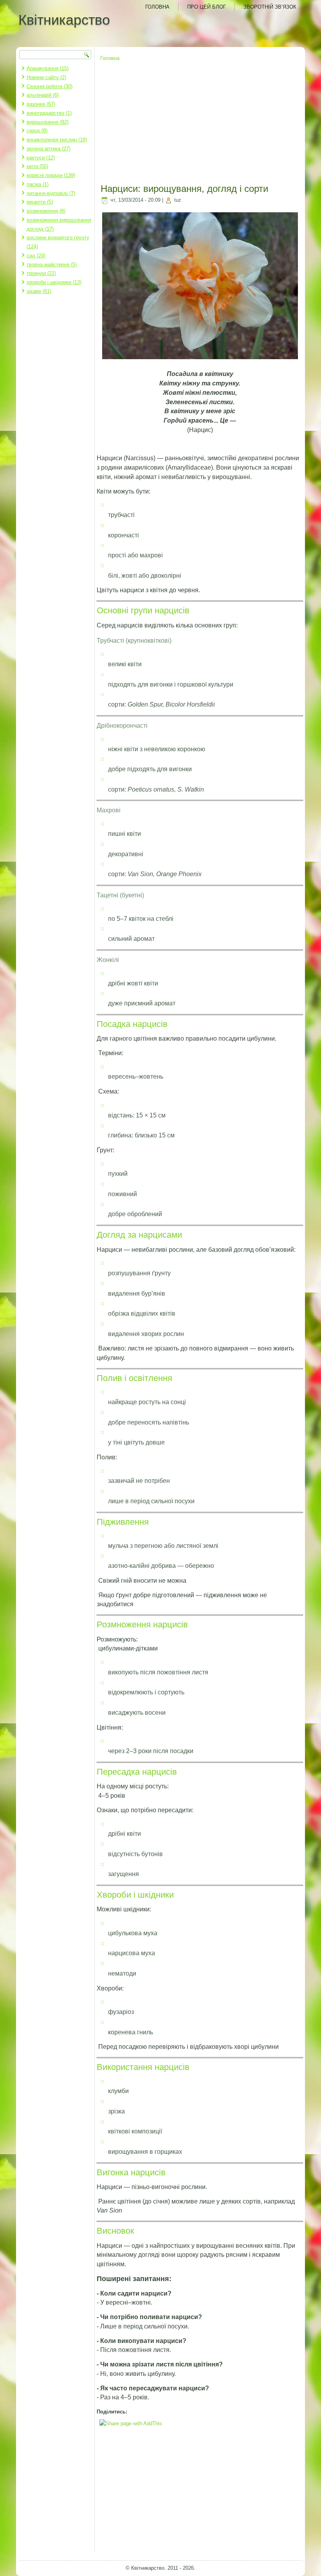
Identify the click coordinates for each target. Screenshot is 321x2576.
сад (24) (36, 256)
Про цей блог (206, 7)
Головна (157, 7)
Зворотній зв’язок (270, 7)
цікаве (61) (39, 291)
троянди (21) (41, 273)
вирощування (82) (48, 122)
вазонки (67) (41, 104)
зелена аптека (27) (49, 149)
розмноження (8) (46, 211)
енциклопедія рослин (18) (57, 140)
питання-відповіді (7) (51, 193)
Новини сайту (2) (46, 77)
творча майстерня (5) (52, 265)
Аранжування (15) (48, 68)
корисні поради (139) (51, 175)
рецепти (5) (40, 202)
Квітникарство (64, 20)
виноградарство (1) (49, 113)
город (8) (37, 131)
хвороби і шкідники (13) (54, 282)
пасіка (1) (38, 184)
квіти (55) (37, 166)
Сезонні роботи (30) (50, 86)
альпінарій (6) (43, 95)
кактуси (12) (41, 158)
